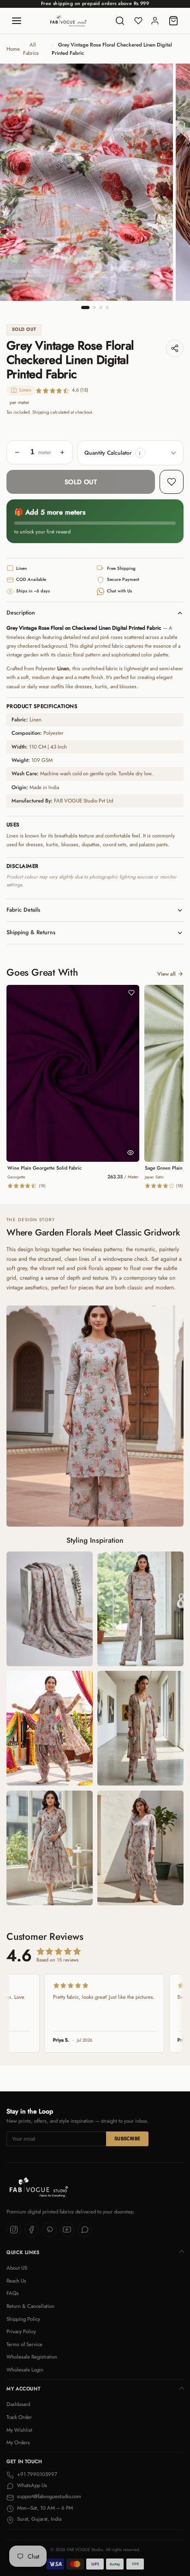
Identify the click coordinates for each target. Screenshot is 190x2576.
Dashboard (18, 2404)
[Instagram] (14, 2230)
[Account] (155, 21)
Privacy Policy (21, 2331)
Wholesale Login (25, 2370)
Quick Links (23, 2252)
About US (17, 2268)
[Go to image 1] (85, 307)
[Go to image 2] (94, 307)
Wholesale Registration (32, 2357)
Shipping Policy (23, 2319)
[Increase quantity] (62, 452)
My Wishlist (19, 2430)
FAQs (13, 2293)
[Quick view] (131, 1153)
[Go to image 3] (101, 307)
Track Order (19, 2417)
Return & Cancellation (30, 2306)
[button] (140, 453)
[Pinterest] (49, 2230)
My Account (23, 2389)
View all (166, 974)
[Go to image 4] (107, 307)
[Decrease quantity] (17, 452)
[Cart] (173, 21)
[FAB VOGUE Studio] (68, 21)
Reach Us (16, 2281)
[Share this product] (175, 348)
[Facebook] (32, 2230)
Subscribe (128, 2139)
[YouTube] (67, 2230)
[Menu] (17, 21)
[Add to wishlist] (172, 482)
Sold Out (81, 482)
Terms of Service (24, 2344)
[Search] (120, 21)
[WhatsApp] (85, 2230)
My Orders (18, 2442)
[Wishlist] (138, 21)
